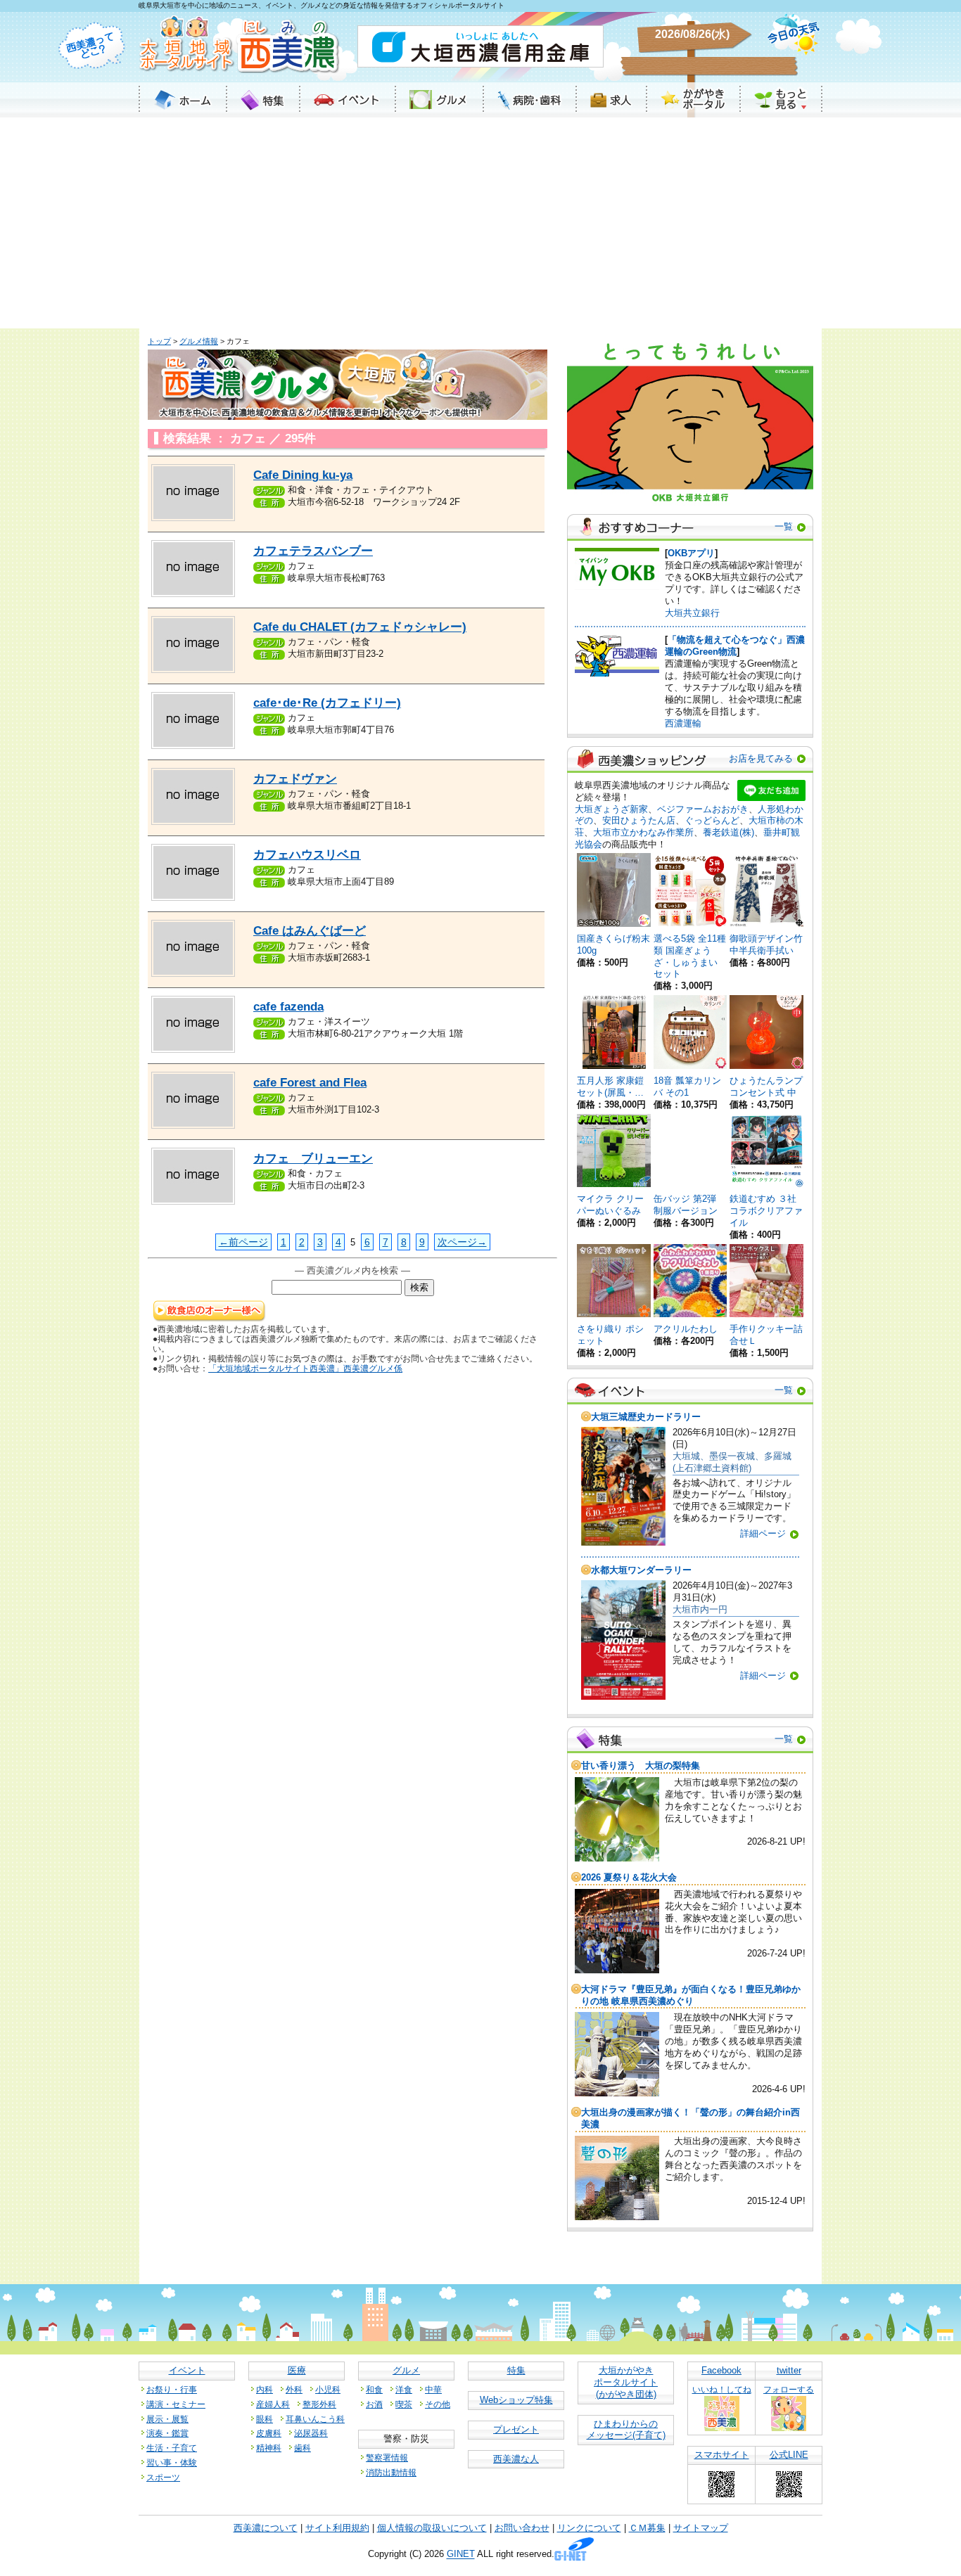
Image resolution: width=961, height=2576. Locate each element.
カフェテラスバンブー (313, 551)
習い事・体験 (172, 2462)
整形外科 (319, 2404)
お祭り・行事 (172, 2389)
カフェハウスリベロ (307, 855)
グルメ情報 (199, 341)
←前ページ (243, 1242)
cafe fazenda (288, 1007)
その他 (438, 2404)
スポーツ (163, 2477)
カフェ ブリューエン (313, 1159)
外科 (294, 2389)
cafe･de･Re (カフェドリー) (327, 703)
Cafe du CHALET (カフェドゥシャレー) (360, 627)
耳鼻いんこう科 (315, 2419)
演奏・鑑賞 (167, 2433)
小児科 (328, 2389)
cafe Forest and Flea (310, 1083)
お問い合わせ (522, 2528)
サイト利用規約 (337, 2528)
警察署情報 (387, 2458)
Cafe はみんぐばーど (310, 931)
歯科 (303, 2448)
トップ (159, 341)
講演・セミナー (176, 2404)
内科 (265, 2389)
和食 (374, 2389)
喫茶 (404, 2404)
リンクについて (589, 2528)
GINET (461, 2555)
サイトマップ (701, 2528)
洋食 (404, 2389)
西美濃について (266, 2528)
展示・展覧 (167, 2419)
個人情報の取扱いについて (432, 2528)
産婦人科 (273, 2404)
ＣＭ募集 (647, 2528)
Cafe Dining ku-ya (303, 475)
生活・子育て (172, 2448)
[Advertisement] (480, 223)
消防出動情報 (391, 2472)
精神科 (269, 2448)
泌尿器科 (311, 2433)
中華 (433, 2389)
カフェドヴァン (295, 779)
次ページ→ (462, 1242)
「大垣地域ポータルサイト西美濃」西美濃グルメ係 (305, 1368)
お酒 (374, 2404)
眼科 (265, 2419)
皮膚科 (269, 2433)
